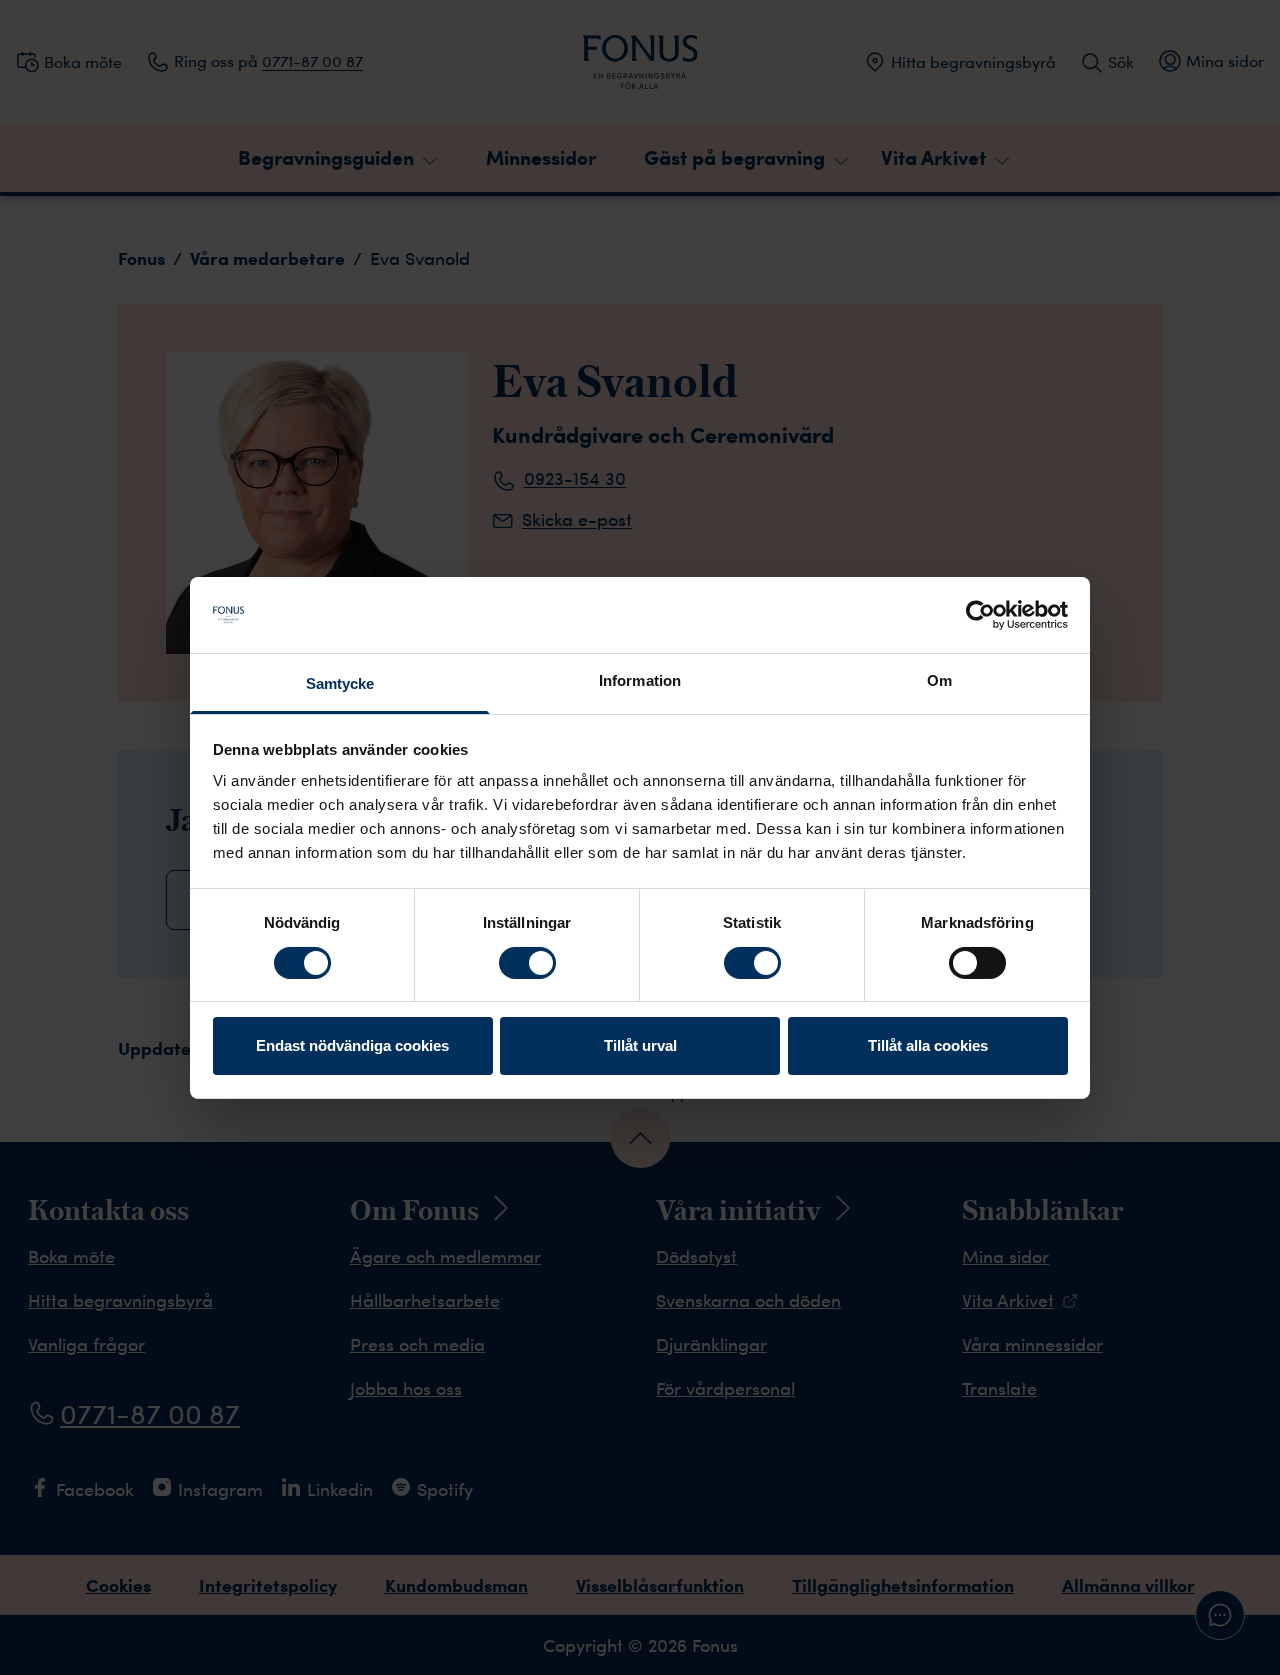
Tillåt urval (640, 1045)
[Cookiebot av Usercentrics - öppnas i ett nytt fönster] (980, 615)
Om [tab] (939, 680)
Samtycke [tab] (340, 683)
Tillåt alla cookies (928, 1045)
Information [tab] (640, 680)
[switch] (527, 963)
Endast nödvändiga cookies (352, 1045)
